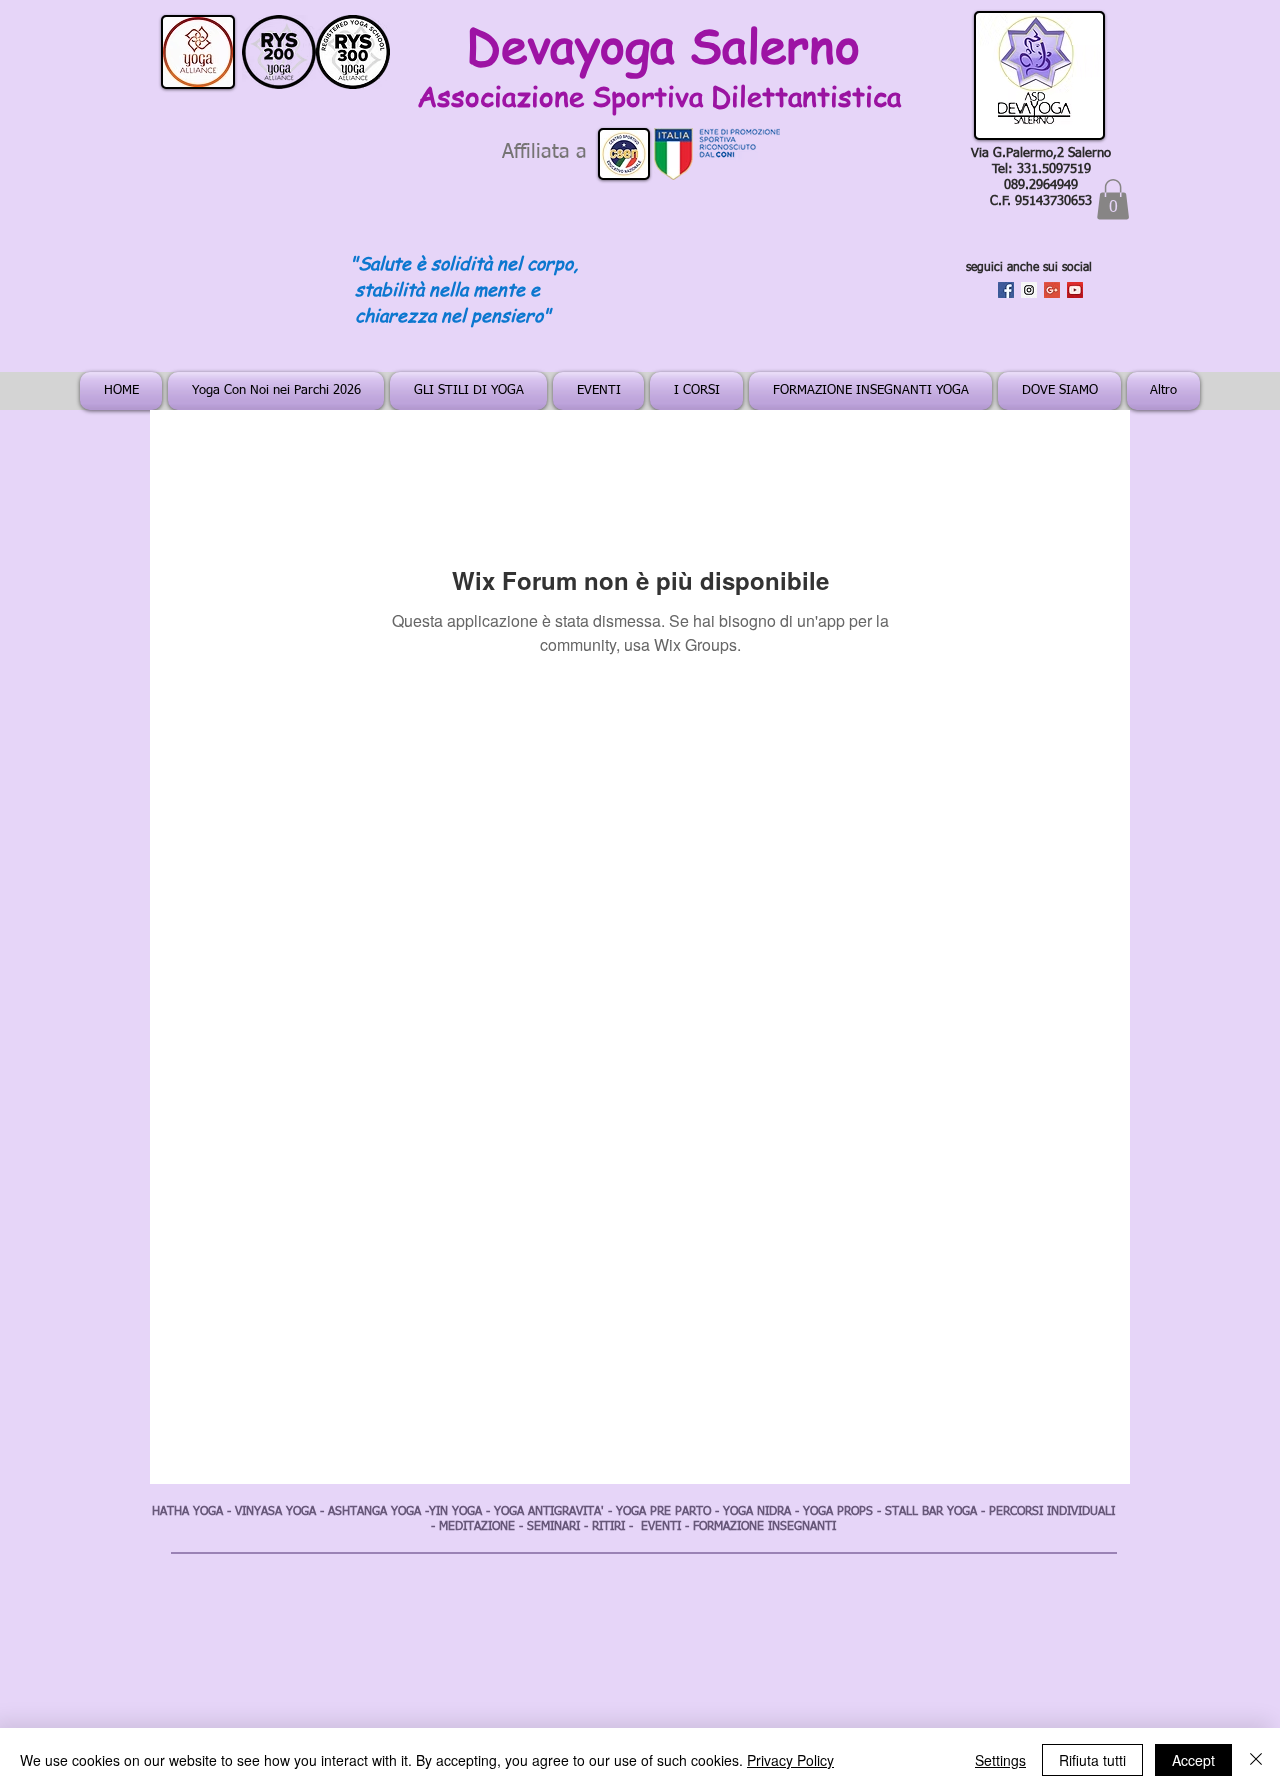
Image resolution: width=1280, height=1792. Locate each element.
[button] (1113, 199)
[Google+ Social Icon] (1052, 290)
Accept (1193, 1760)
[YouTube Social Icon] (1075, 290)
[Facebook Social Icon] (1006, 290)
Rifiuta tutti (1092, 1760)
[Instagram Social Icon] (1029, 290)
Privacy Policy (790, 1760)
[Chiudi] (1256, 1760)
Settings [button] (1000, 1760)
